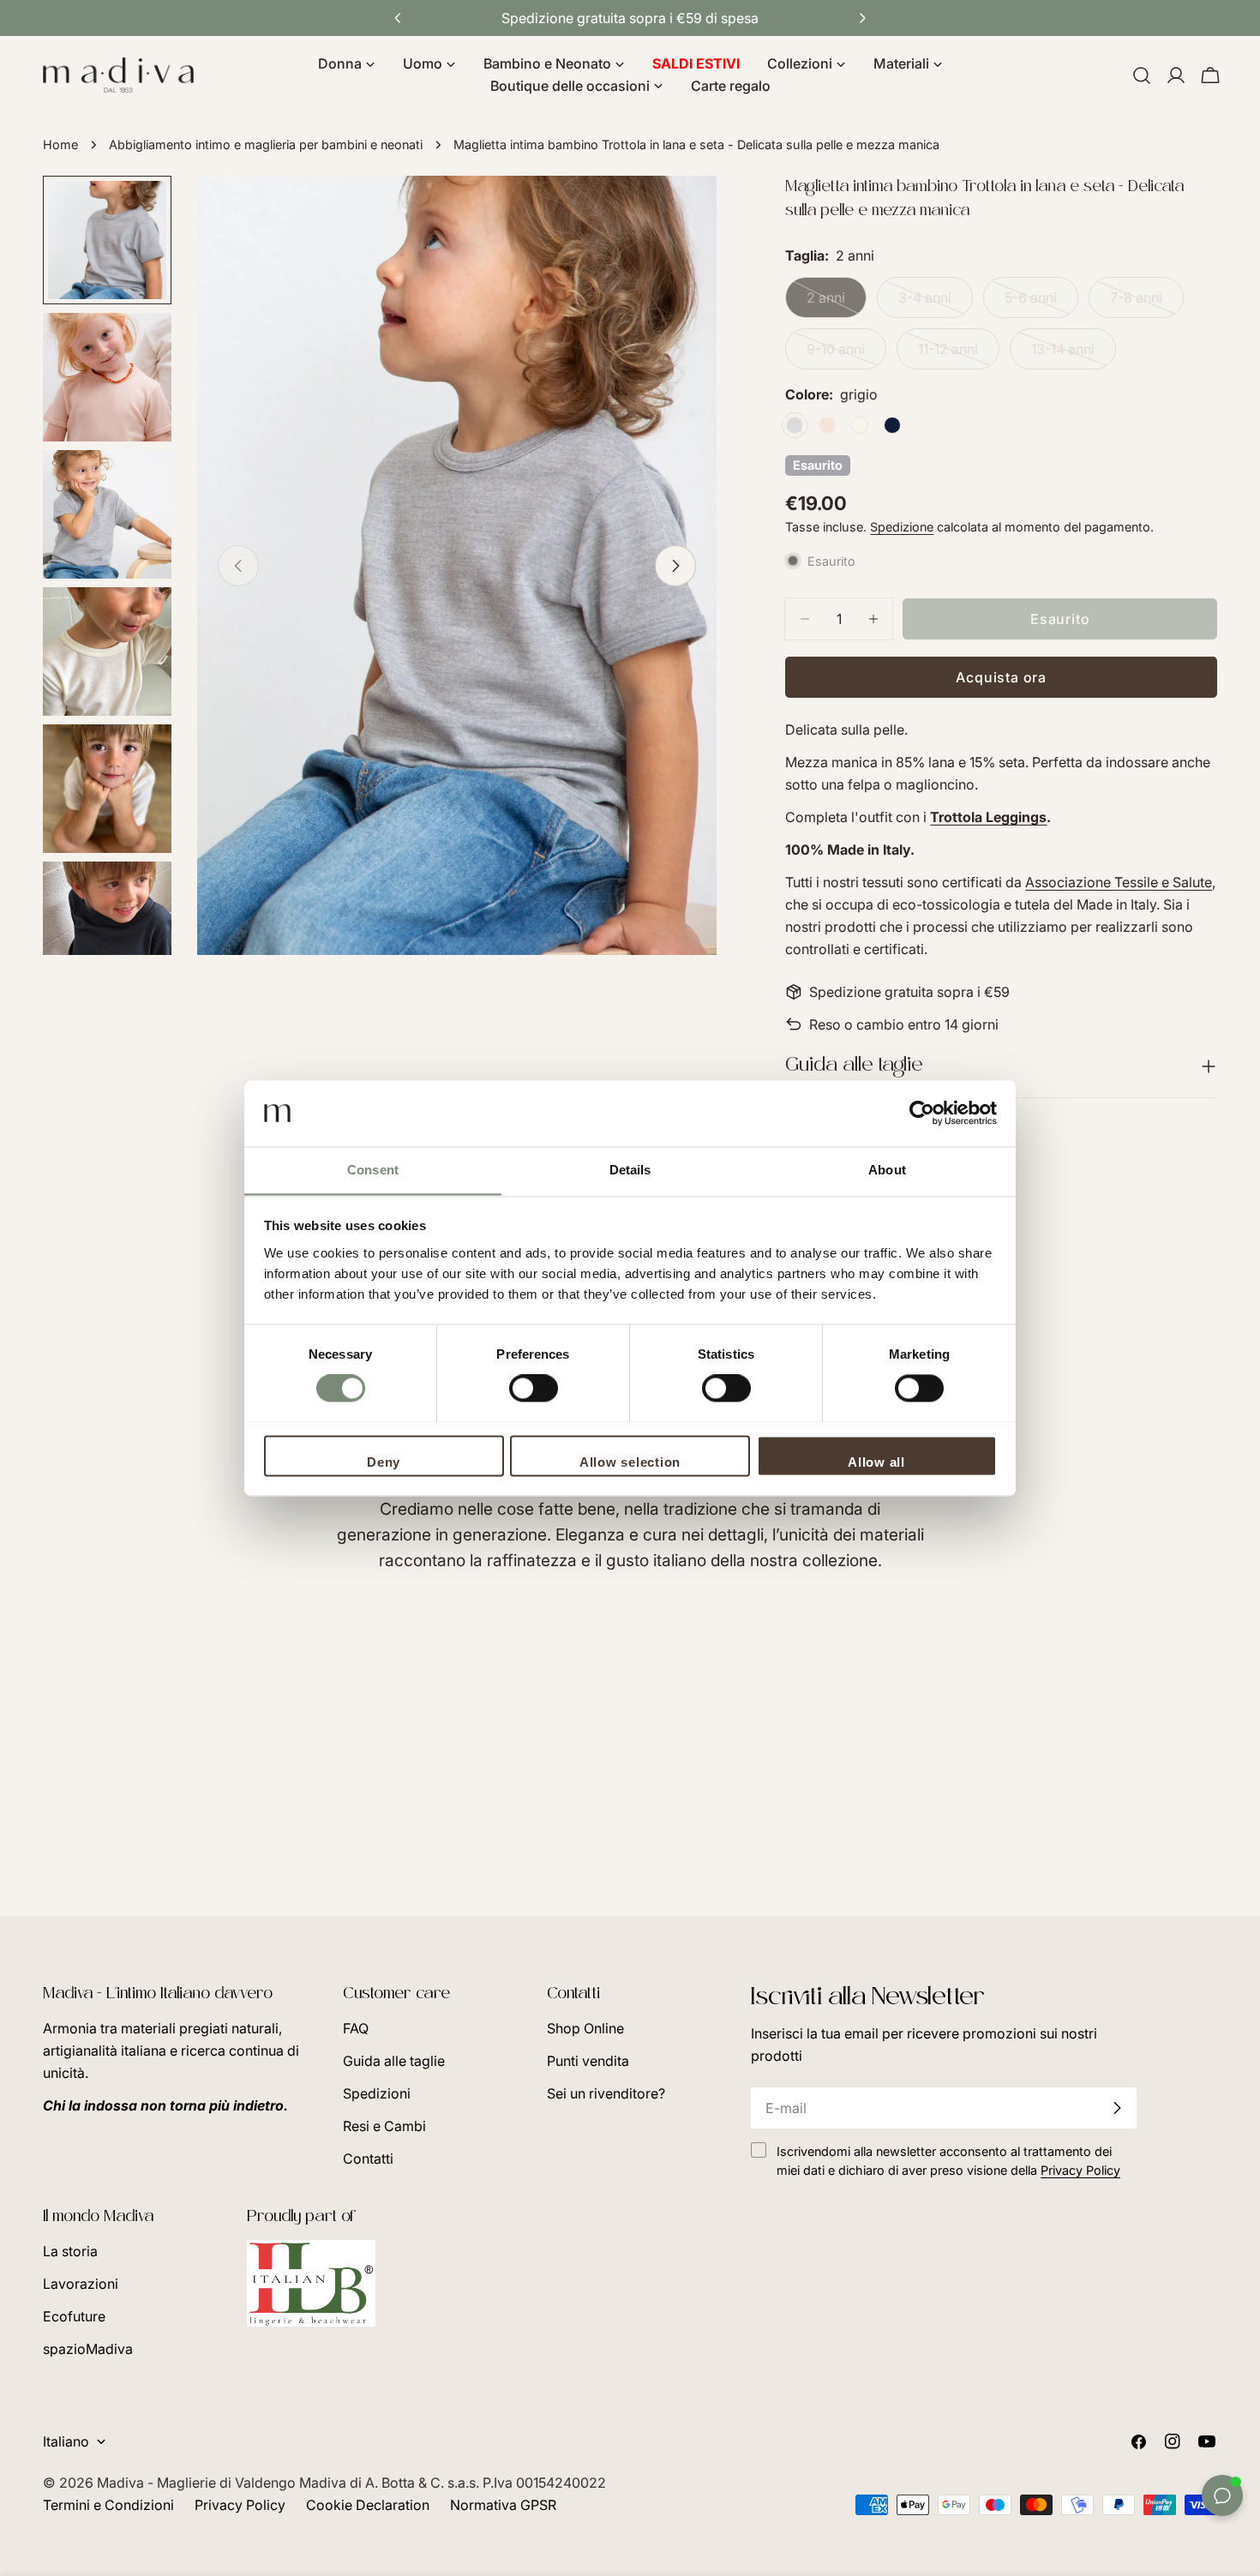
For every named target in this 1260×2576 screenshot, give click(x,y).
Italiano (66, 2441)
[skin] (827, 425)
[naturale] (860, 425)
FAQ (356, 2028)
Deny (384, 1462)
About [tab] (887, 1170)
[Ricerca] (1142, 75)
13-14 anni (1074, 355)
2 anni (837, 303)
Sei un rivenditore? (606, 2093)
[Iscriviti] (1117, 2108)
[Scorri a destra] (675, 566)
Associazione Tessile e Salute (1119, 882)
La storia (70, 2251)
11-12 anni (959, 355)
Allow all (876, 1462)
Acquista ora (1001, 677)
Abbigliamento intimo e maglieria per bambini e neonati (266, 144)
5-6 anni (1041, 303)
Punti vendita (588, 2061)
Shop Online (585, 2028)
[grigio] (795, 425)
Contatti (368, 2159)
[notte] (892, 425)
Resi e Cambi (384, 2126)
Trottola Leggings (988, 817)
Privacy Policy (240, 2505)
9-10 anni (846, 355)
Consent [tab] (373, 1170)
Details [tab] (630, 1170)
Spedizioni (377, 2093)
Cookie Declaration (368, 2505)
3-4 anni (936, 303)
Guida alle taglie (394, 2061)
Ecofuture (74, 2316)
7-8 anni (1147, 303)
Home (60, 144)
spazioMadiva (88, 2349)
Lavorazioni (81, 2284)
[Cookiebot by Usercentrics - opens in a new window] (922, 1113)
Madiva (122, 2483)
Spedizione (902, 527)
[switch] (534, 1388)
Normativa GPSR (503, 2505)
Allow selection (630, 1462)
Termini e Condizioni (108, 2505)
